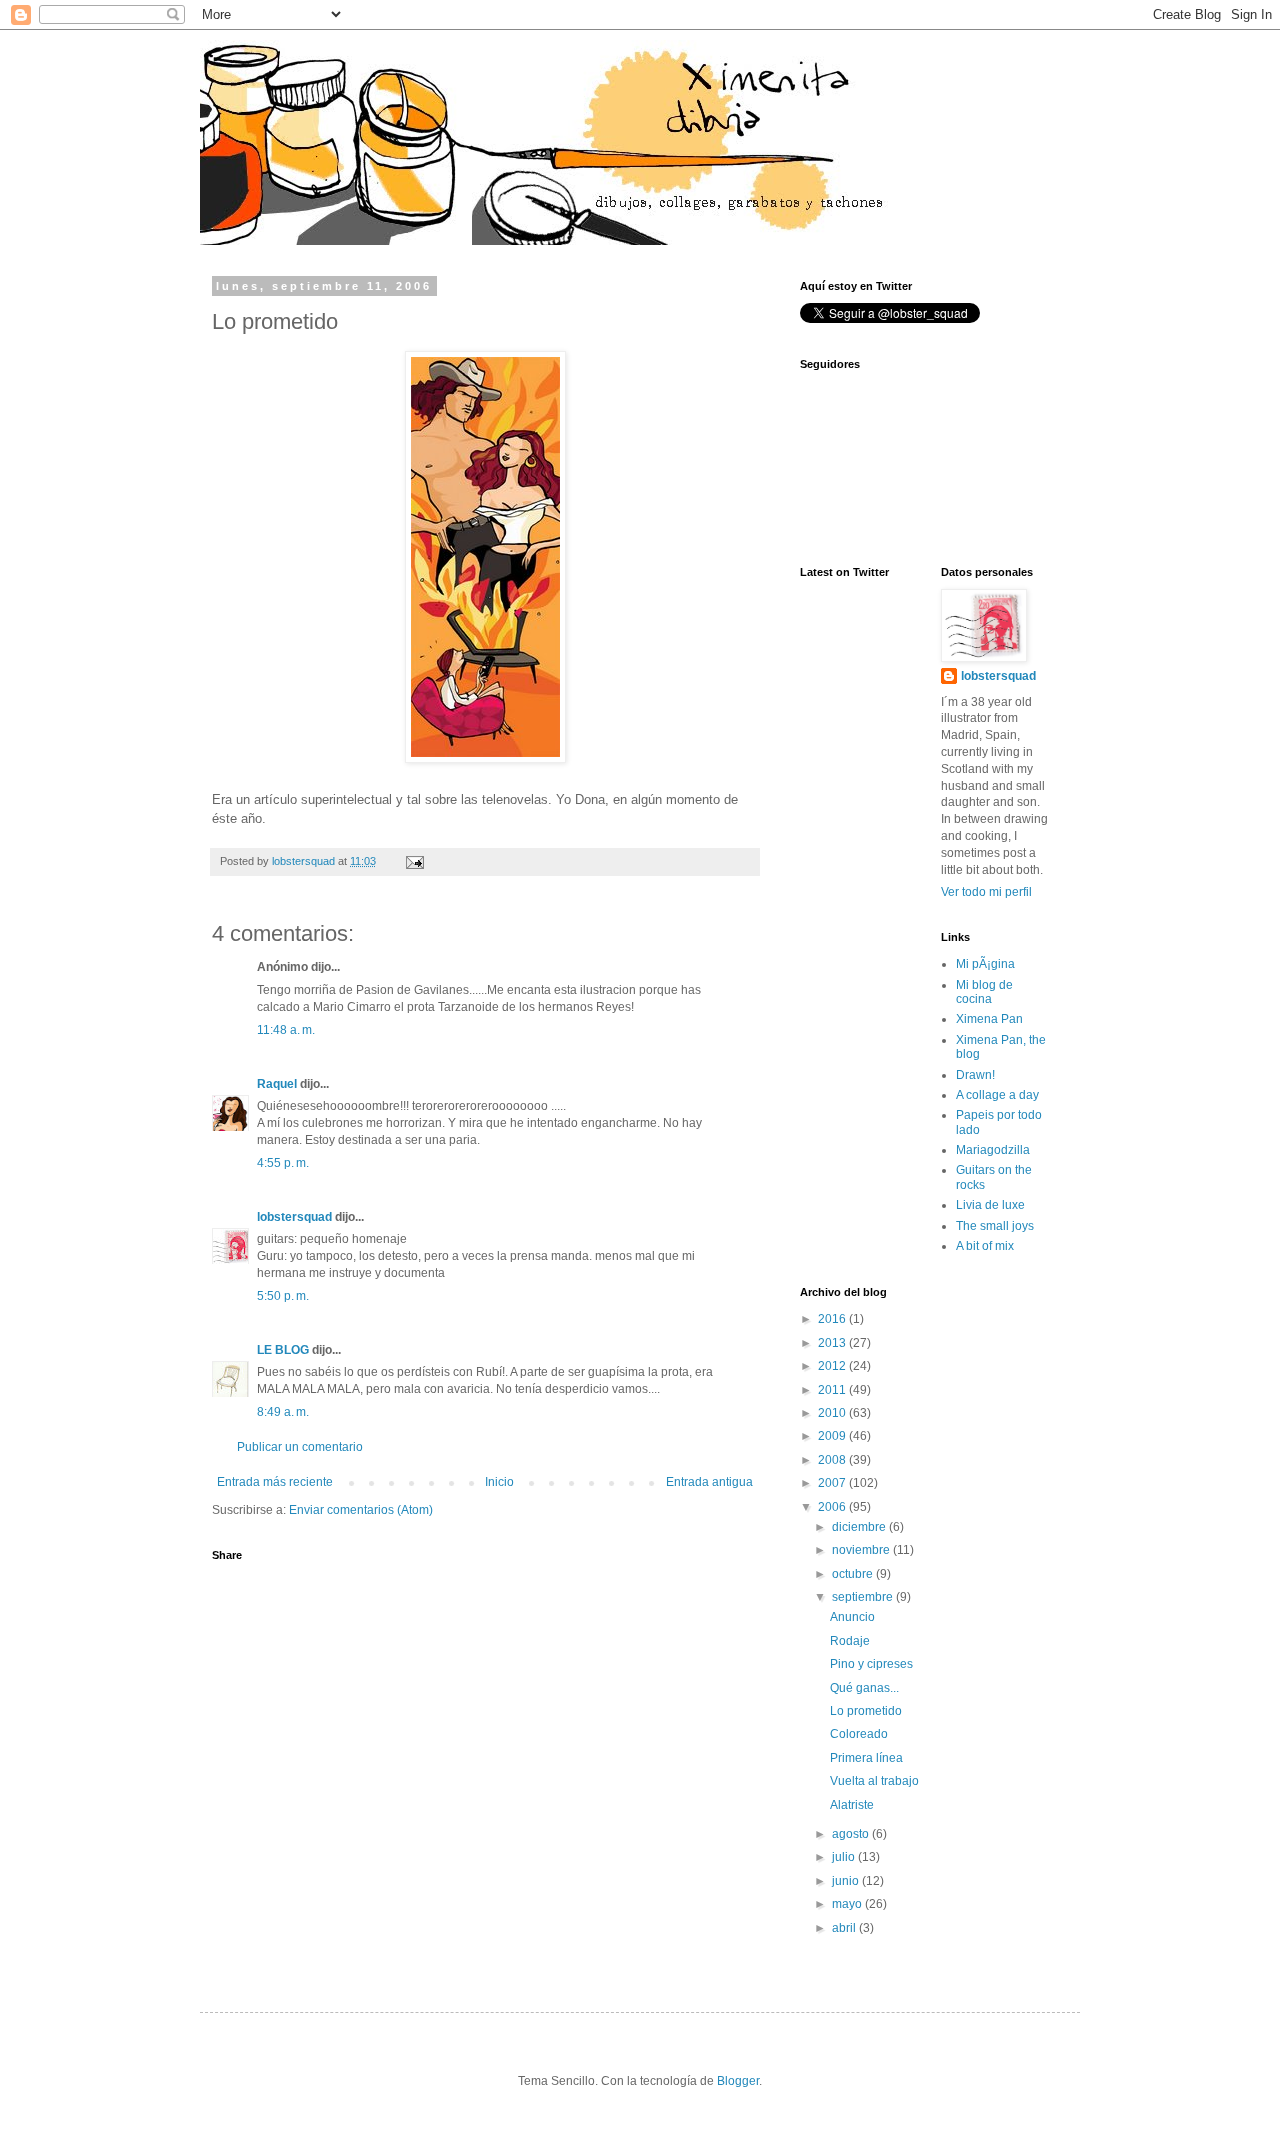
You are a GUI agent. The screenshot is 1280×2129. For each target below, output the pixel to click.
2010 (833, 1413)
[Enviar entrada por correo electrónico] (414, 861)
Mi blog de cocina (984, 992)
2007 (833, 1483)
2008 (833, 1460)
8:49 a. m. (283, 1412)
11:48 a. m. (286, 1030)
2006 (833, 1507)
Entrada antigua (709, 1482)
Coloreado (859, 1734)
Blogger (738, 2081)
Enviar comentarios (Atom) (361, 1510)
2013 (833, 1343)
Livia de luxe (990, 1205)
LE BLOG (283, 1350)
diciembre (860, 1527)
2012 (833, 1366)
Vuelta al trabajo (874, 1781)
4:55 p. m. (283, 1163)
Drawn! (975, 1075)
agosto (852, 1834)
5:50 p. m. (283, 1296)
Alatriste (852, 1805)
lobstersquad (294, 1217)
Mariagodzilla (993, 1150)
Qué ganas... (864, 1688)
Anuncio (852, 1617)
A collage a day (997, 1095)
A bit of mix (985, 1246)
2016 (833, 1319)
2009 (833, 1436)
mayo (848, 1904)
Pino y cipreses (871, 1664)
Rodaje (850, 1641)
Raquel (277, 1084)
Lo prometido (866, 1711)
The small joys (995, 1226)
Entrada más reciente (275, 1482)
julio (845, 1857)
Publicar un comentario (300, 1447)
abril (845, 1928)
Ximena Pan (989, 1019)
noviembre (862, 1550)
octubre (854, 1574)
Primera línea (866, 1758)
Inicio (499, 1482)
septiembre (864, 1597)
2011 (833, 1390)
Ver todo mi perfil (986, 892)
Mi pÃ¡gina (985, 964)
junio (847, 1881)
